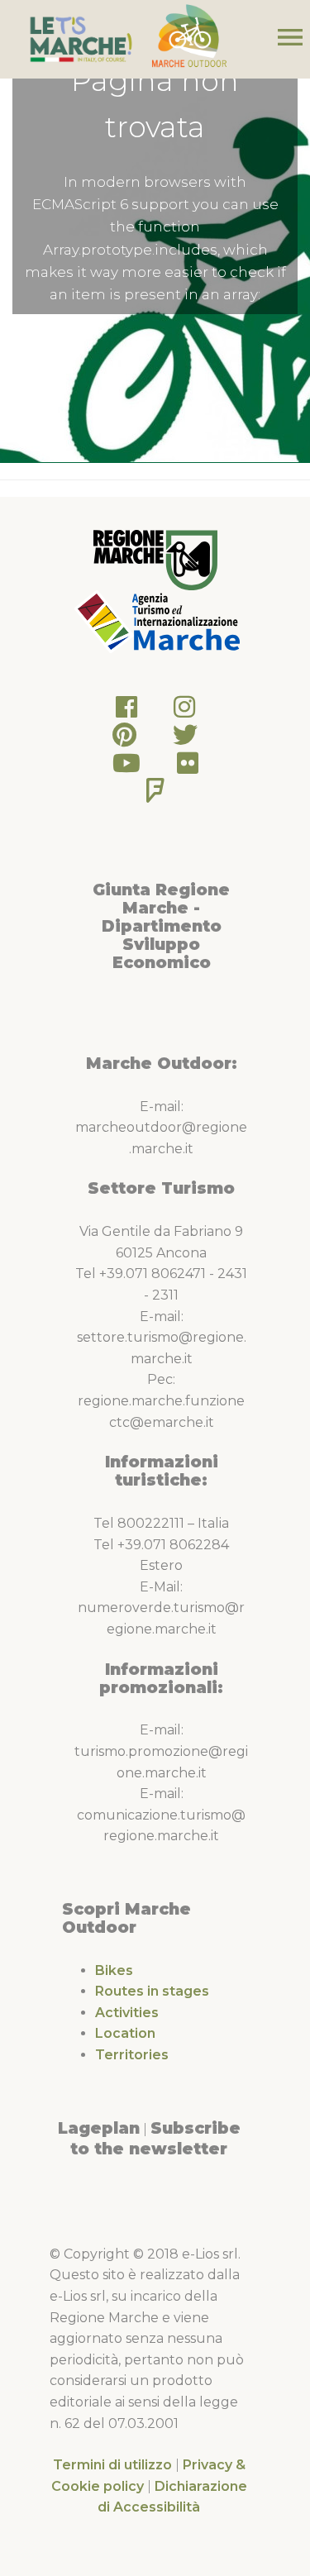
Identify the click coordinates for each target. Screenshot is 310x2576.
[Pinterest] (124, 739)
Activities (127, 2013)
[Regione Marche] (155, 559)
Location (125, 2033)
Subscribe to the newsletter (155, 2139)
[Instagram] (184, 711)
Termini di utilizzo (112, 2465)
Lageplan (99, 2128)
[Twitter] (185, 739)
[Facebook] (126, 711)
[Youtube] (126, 768)
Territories (132, 2055)
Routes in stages (152, 1991)
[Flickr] (188, 768)
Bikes (114, 1970)
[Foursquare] (155, 795)
